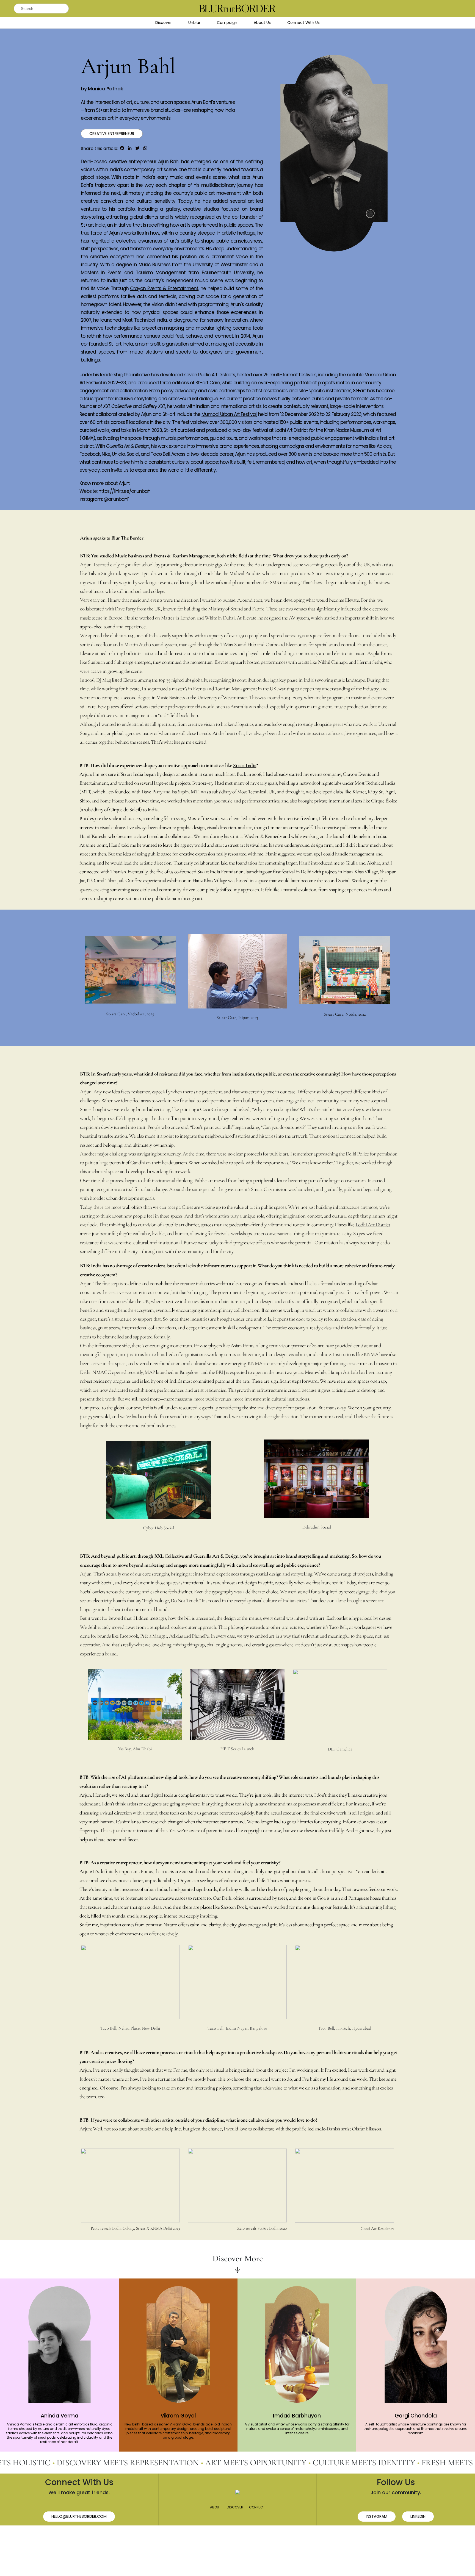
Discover (164, 23)
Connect (257, 2507)
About (216, 2507)
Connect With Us (303, 23)
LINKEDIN (418, 2516)
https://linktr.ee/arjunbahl (125, 491)
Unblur (194, 23)
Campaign (227, 23)
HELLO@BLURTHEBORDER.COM (79, 2516)
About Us (262, 23)
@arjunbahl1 (116, 499)
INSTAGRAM (377, 2516)
